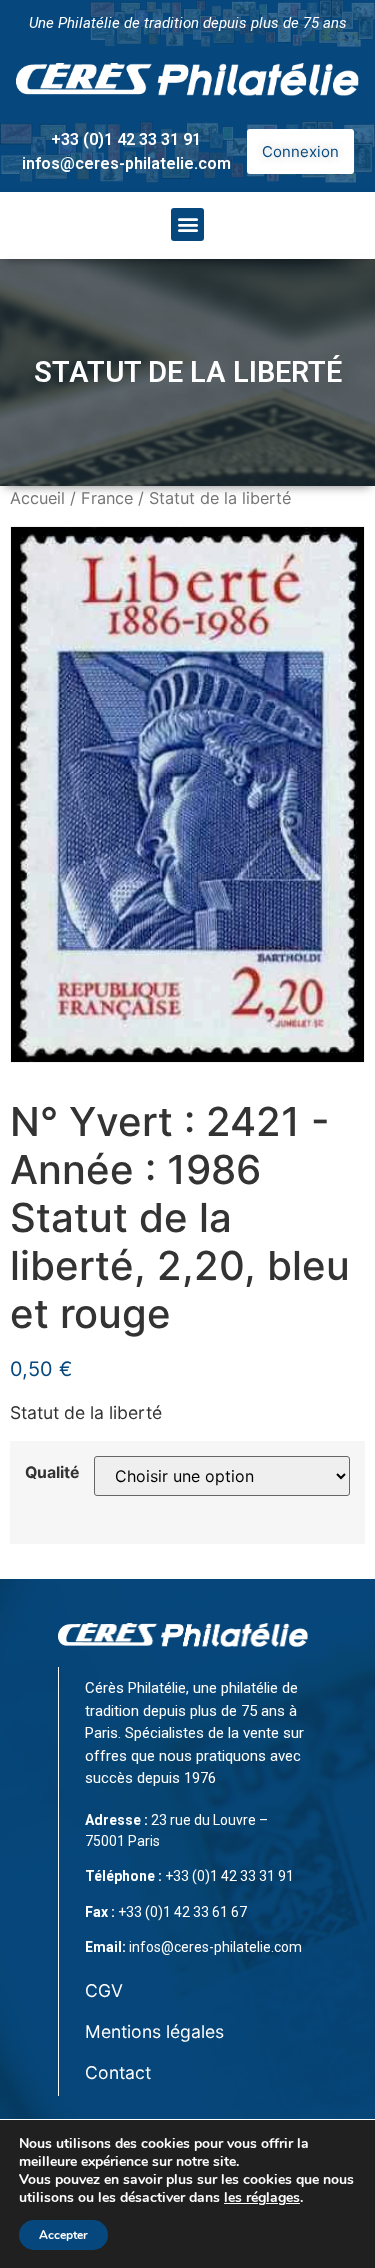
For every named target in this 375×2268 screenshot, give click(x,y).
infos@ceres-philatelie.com (126, 163)
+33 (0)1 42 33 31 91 (126, 139)
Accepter (63, 2235)
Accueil (37, 498)
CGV (104, 1990)
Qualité (52, 1473)
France (107, 498)
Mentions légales (154, 2031)
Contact (118, 2072)
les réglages (262, 2198)
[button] (187, 224)
